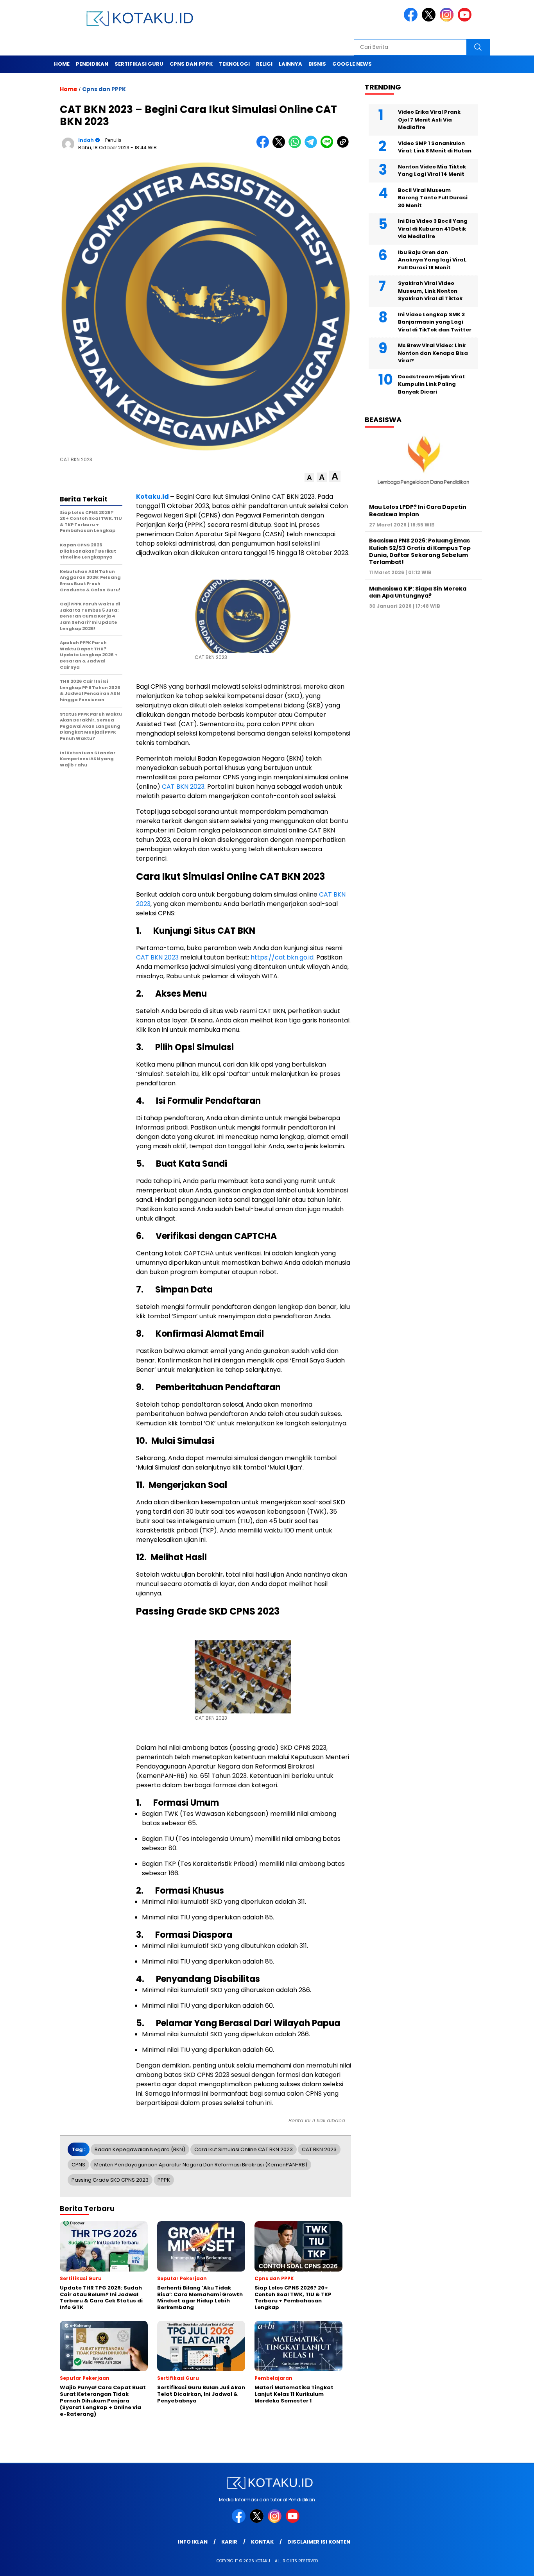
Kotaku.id (152, 497)
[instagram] (448, 20)
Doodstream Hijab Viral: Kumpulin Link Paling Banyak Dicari (432, 384)
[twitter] (430, 20)
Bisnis (317, 64)
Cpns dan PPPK (191, 64)
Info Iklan (193, 2542)
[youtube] (466, 20)
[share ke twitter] (280, 146)
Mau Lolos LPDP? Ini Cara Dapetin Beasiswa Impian (418, 510)
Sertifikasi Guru (139, 64)
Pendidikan (92, 64)
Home (62, 64)
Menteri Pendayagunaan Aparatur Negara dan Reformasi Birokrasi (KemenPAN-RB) (201, 2165)
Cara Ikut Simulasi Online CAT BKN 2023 (244, 2149)
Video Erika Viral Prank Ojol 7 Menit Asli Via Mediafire (429, 120)
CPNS (78, 2165)
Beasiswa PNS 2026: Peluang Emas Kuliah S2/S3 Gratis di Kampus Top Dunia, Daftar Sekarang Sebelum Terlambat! (420, 551)
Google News (352, 64)
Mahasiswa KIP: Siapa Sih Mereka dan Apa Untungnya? (418, 592)
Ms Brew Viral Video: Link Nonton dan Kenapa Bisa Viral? (433, 353)
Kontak (262, 2542)
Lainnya (290, 64)
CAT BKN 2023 (183, 787)
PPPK (164, 2180)
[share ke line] (329, 146)
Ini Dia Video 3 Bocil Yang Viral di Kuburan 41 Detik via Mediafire (433, 229)
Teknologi (234, 64)
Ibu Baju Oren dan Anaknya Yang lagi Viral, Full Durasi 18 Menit (432, 260)
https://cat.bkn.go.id (282, 957)
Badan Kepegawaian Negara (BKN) (140, 2149)
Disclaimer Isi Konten (319, 2542)
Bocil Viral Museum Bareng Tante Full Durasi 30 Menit (433, 198)
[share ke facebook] (264, 146)
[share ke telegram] (313, 146)
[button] (309, 478)
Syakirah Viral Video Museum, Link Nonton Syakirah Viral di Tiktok (430, 291)
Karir (229, 2542)
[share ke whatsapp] (297, 146)
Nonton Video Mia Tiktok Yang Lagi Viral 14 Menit (432, 171)
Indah (86, 140)
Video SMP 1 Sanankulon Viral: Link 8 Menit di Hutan (435, 147)
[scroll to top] (512, 2564)
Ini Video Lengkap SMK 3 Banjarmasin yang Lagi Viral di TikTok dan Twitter (435, 322)
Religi (264, 64)
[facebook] (412, 20)
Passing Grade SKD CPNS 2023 (110, 2180)
